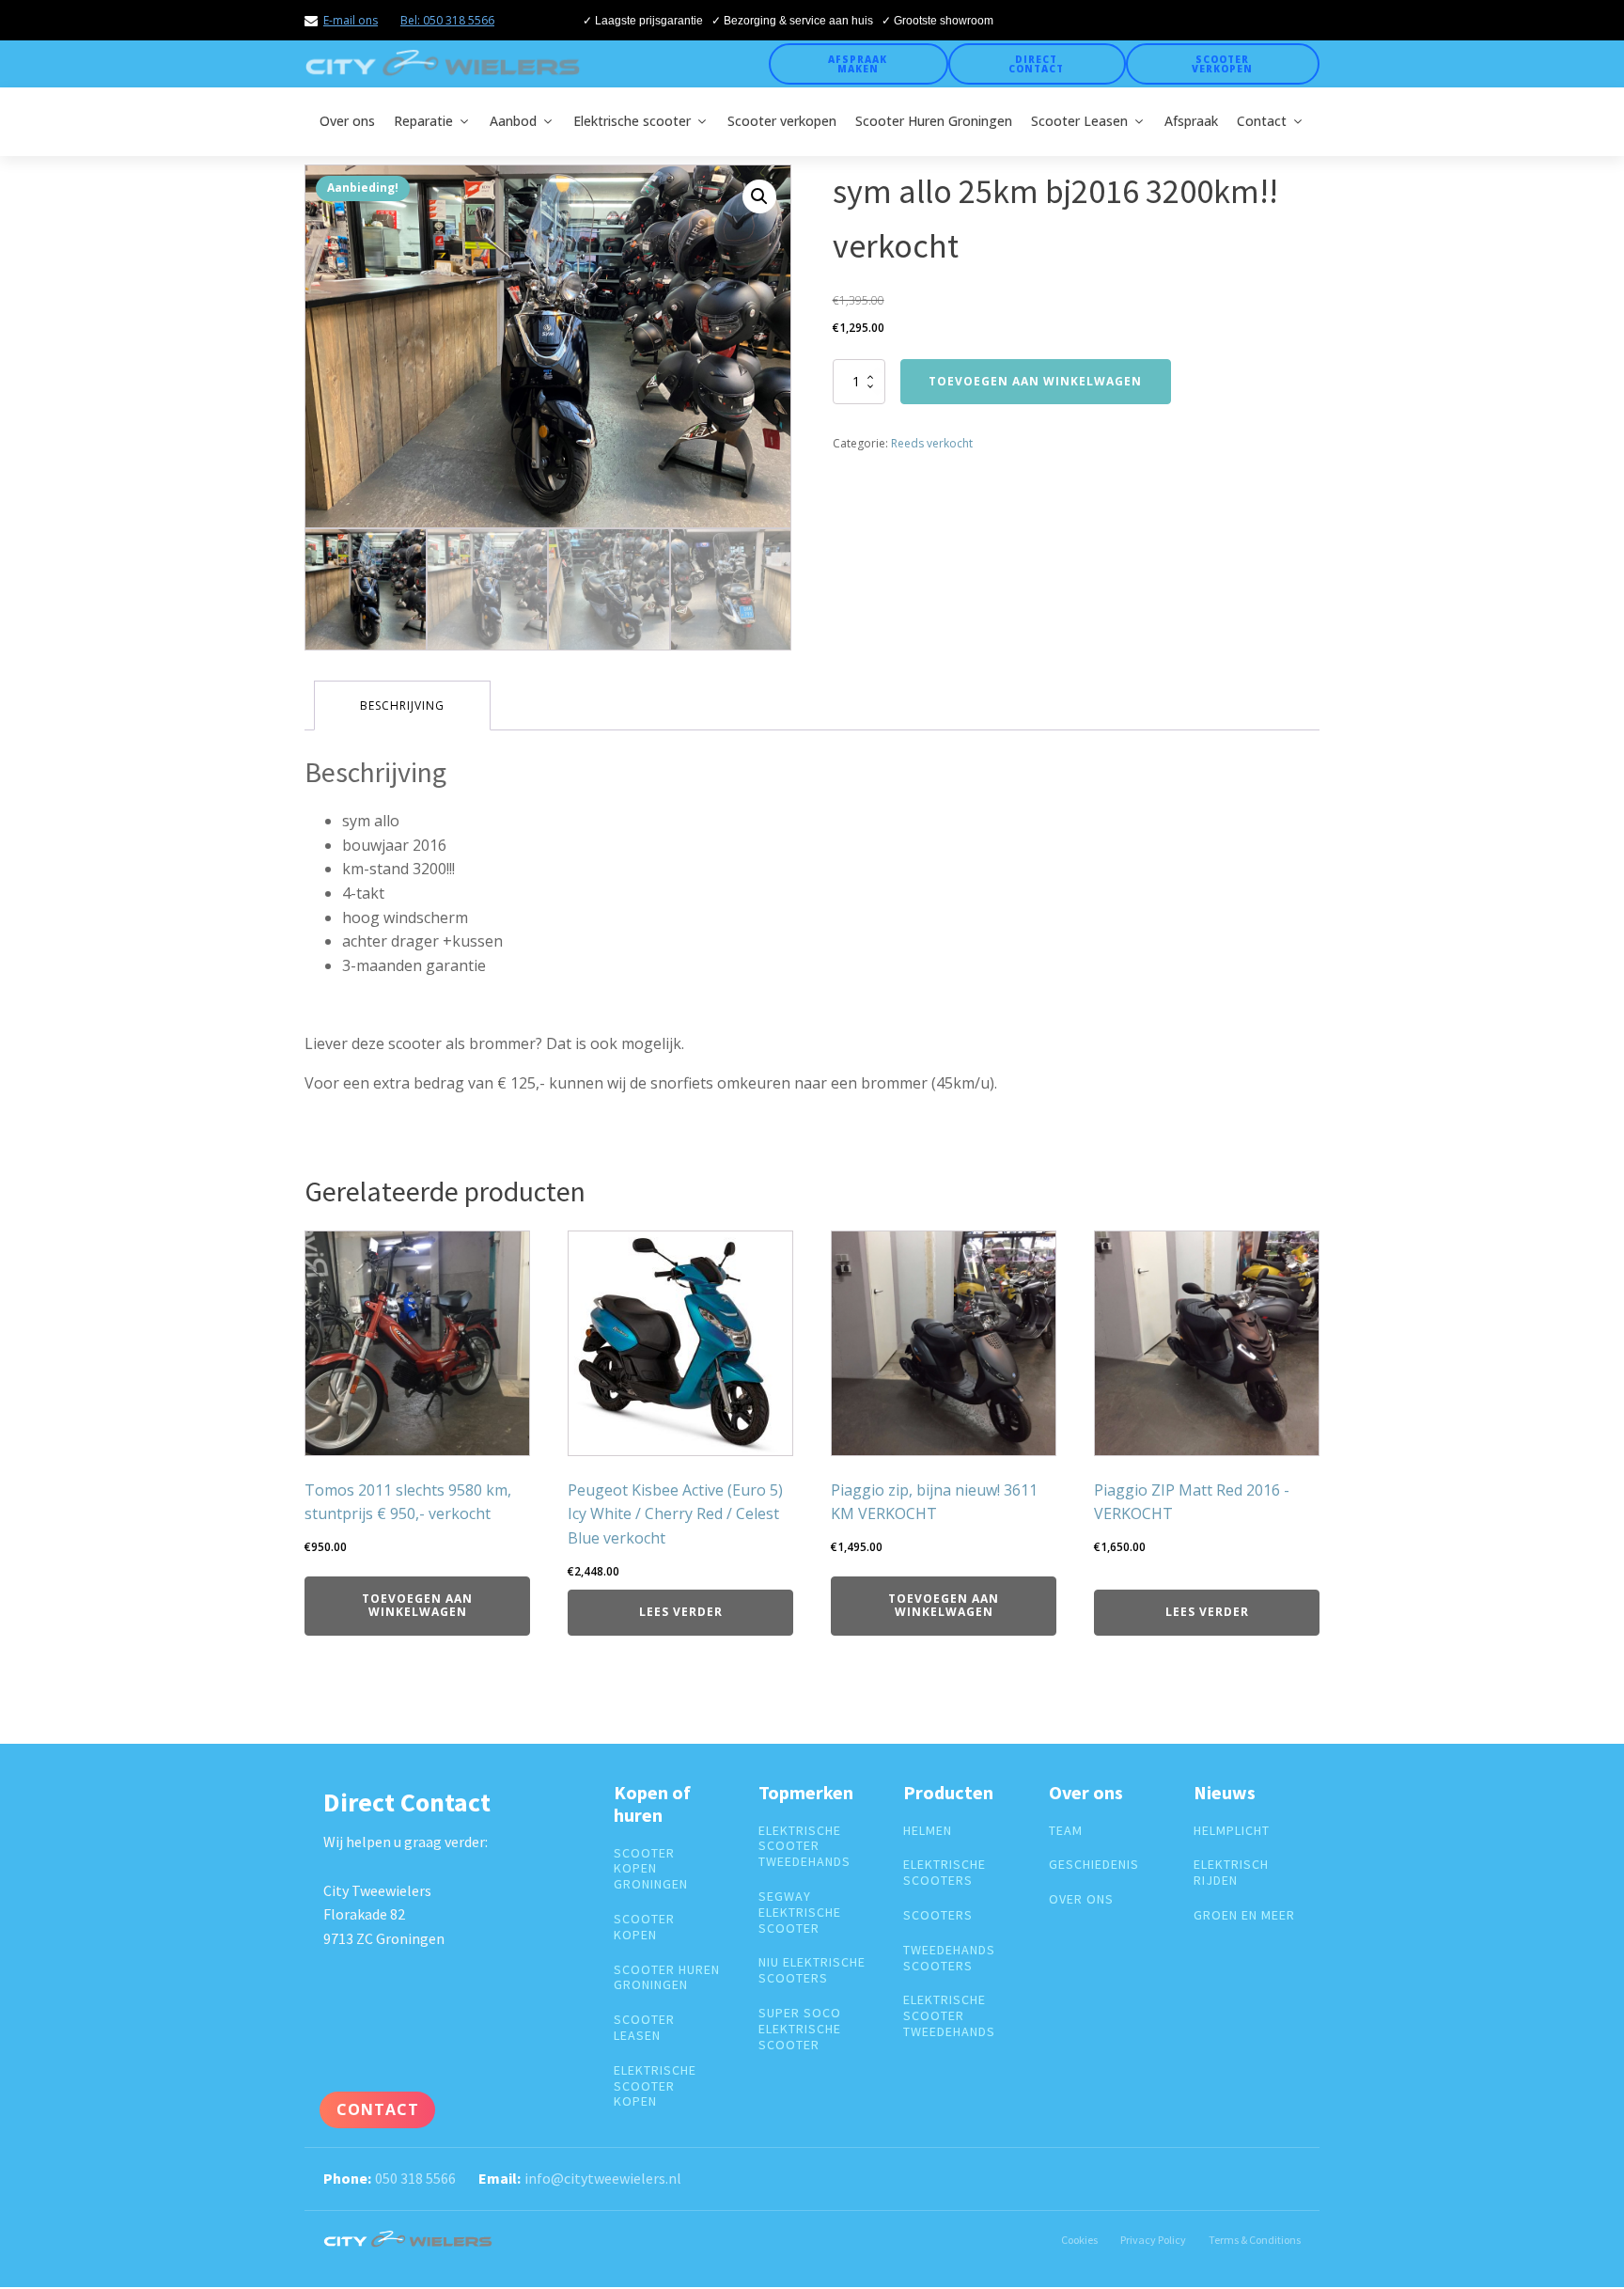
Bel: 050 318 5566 (447, 20)
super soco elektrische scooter (800, 2029)
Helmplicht (1232, 1831)
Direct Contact (1036, 64)
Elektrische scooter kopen (655, 2086)
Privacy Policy (1153, 2240)
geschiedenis (1094, 1865)
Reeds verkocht (932, 443)
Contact (1262, 121)
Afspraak (1191, 121)
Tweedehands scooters (949, 1958)
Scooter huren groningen (667, 1978)
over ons (1081, 1899)
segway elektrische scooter (800, 1912)
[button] (759, 196)
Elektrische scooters (945, 1873)
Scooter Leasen (1079, 121)
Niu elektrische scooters (812, 1970)
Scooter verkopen (1222, 64)
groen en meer (1244, 1915)
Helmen (928, 1831)
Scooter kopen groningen (651, 1869)
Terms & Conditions (1255, 2240)
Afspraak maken (858, 64)
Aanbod (513, 121)
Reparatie (423, 121)
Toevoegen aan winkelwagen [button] (417, 1605)
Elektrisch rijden (1231, 1873)
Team (1066, 1831)
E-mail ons (351, 20)
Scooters (938, 1915)
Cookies (1079, 2240)
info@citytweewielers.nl (603, 2178)
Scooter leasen (644, 2028)
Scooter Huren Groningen (934, 121)
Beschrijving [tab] (402, 706)
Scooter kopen (644, 1927)
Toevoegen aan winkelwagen (1035, 381)
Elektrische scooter (632, 121)
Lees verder (681, 1612)
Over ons (347, 121)
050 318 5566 (415, 2178)
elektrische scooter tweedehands (804, 1846)
